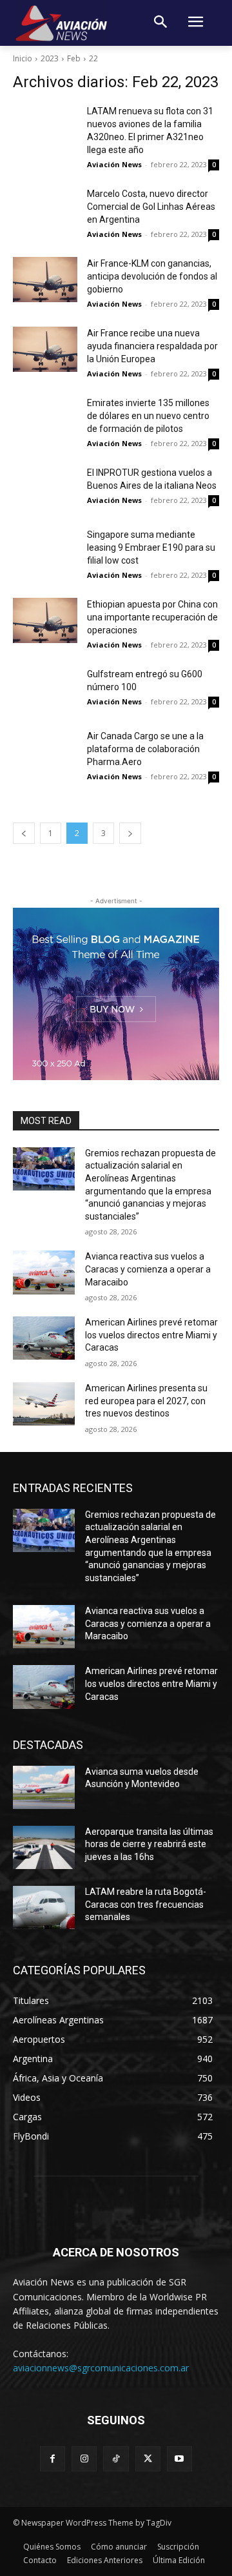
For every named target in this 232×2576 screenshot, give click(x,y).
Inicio (23, 58)
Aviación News (114, 164)
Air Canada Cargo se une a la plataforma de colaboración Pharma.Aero (145, 749)
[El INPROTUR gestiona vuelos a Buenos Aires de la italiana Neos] (45, 489)
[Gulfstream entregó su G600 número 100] (45, 690)
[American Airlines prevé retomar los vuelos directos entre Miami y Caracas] (44, 1338)
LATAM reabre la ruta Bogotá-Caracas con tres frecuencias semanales (146, 1904)
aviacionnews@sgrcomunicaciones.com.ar (101, 2368)
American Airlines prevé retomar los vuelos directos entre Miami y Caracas (151, 1335)
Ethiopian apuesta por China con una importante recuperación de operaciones (152, 617)
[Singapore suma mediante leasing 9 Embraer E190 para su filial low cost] (45, 551)
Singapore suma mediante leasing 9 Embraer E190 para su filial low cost (151, 547)
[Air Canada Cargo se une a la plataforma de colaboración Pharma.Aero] (45, 752)
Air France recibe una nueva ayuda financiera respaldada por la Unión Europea (152, 346)
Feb (74, 58)
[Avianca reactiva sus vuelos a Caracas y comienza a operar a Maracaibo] (44, 1272)
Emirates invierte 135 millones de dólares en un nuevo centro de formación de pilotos (148, 416)
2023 (50, 58)
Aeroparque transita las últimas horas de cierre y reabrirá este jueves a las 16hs (149, 1844)
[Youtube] (179, 2459)
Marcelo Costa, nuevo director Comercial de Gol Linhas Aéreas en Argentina (151, 207)
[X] (148, 2459)
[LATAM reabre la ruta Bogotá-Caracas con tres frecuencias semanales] (44, 1907)
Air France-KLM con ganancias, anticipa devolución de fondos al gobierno (152, 276)
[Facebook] (53, 2459)
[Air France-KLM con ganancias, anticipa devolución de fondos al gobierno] (45, 280)
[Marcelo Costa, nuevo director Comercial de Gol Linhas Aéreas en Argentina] (45, 210)
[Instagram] (84, 2459)
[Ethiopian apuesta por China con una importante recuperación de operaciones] (45, 620)
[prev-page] (24, 833)
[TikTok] (116, 2459)
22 (93, 58)
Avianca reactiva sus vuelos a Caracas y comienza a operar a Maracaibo (148, 1269)
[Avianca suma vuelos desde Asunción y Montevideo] (44, 1787)
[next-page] (130, 833)
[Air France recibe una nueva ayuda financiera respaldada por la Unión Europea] (45, 349)
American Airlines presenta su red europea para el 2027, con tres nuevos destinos (146, 1401)
